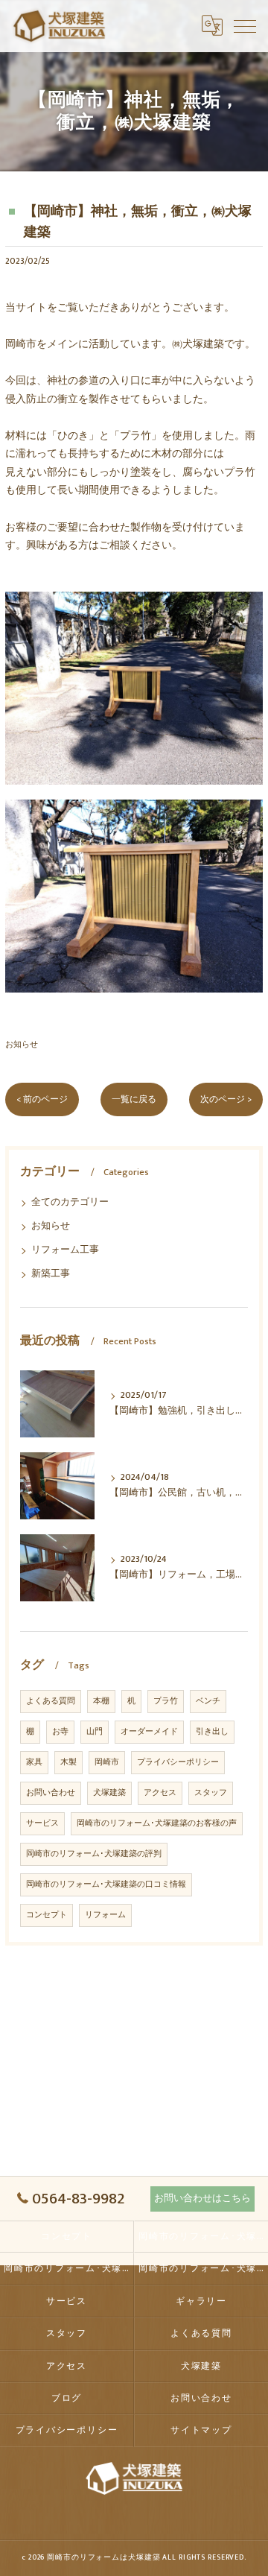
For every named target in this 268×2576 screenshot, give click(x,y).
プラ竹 (166, 1701)
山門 (95, 1732)
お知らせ (22, 1044)
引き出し (212, 1732)
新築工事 (51, 1274)
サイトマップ (201, 2430)
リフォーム (105, 1915)
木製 (68, 1762)
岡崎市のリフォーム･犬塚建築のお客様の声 (157, 1823)
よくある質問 (51, 1701)
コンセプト (47, 1915)
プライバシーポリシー (178, 1762)
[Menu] (245, 25)
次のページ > (226, 1099)
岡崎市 (107, 1762)
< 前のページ (42, 1099)
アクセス (160, 1793)
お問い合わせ (51, 1793)
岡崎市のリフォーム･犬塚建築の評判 (94, 1854)
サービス (42, 1823)
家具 (34, 1762)
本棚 (101, 1701)
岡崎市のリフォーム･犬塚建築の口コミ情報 (106, 1884)
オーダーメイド (149, 1732)
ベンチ (208, 1701)
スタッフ (211, 1793)
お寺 (60, 1732)
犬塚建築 (109, 1793)
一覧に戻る (134, 1099)
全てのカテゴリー (70, 1202)
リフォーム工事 (65, 1250)
